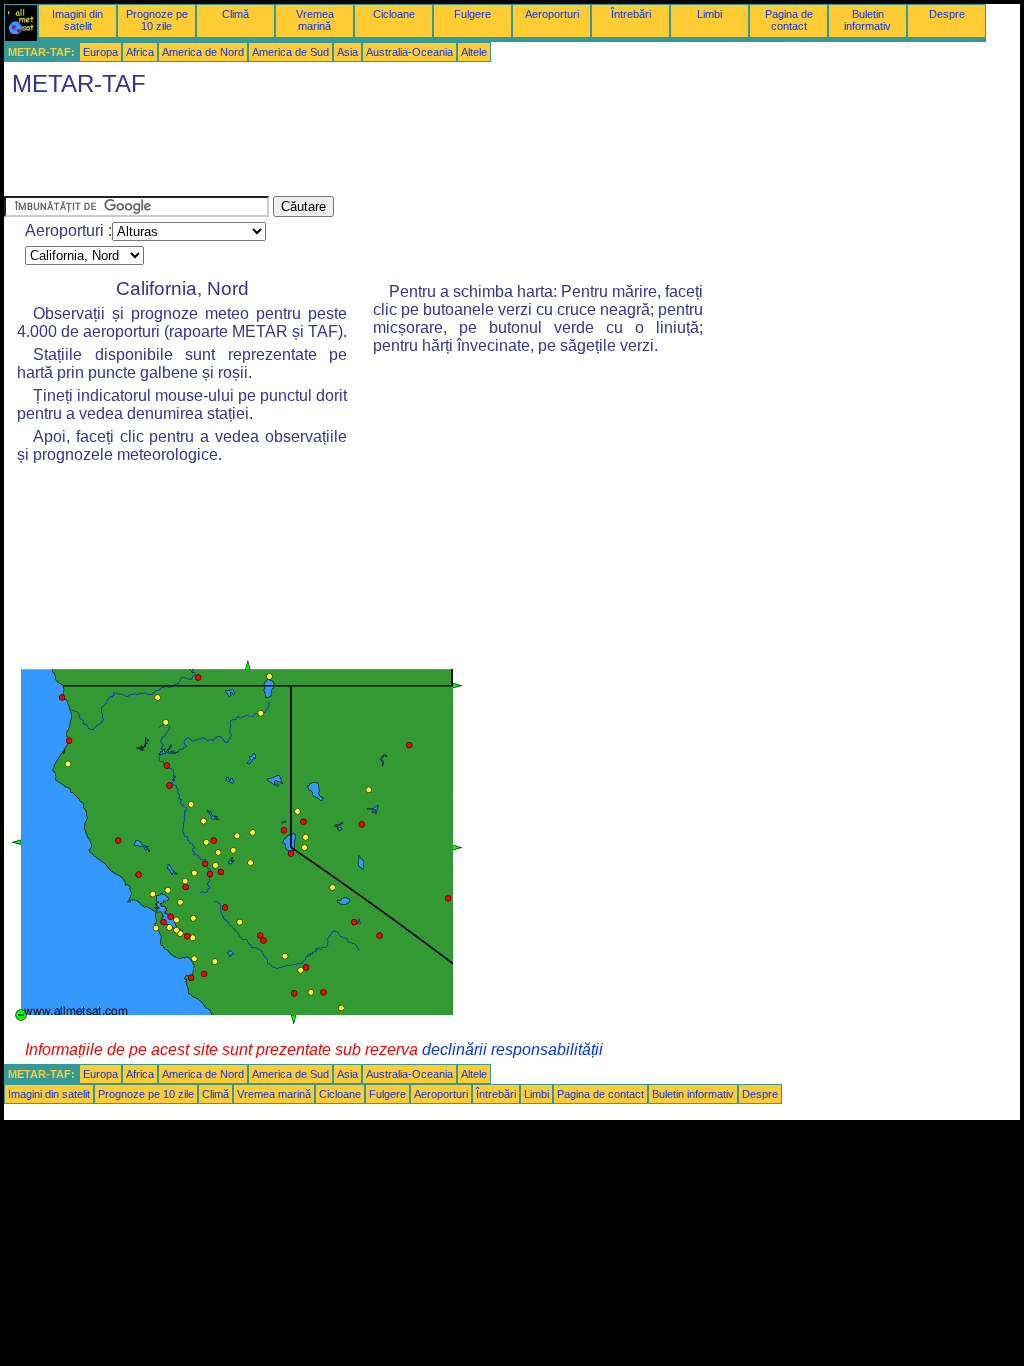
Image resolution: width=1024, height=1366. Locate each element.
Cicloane (394, 14)
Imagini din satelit (77, 20)
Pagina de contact (789, 20)
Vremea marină (315, 20)
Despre (947, 14)
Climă (235, 14)
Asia (347, 52)
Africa (140, 52)
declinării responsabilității (512, 1049)
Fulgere (472, 14)
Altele (474, 52)
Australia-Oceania (409, 52)
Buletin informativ (867, 20)
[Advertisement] (368, 151)
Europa (100, 52)
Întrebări (631, 14)
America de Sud (290, 52)
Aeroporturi (552, 14)
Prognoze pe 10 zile (157, 20)
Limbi (709, 14)
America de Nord (203, 52)
